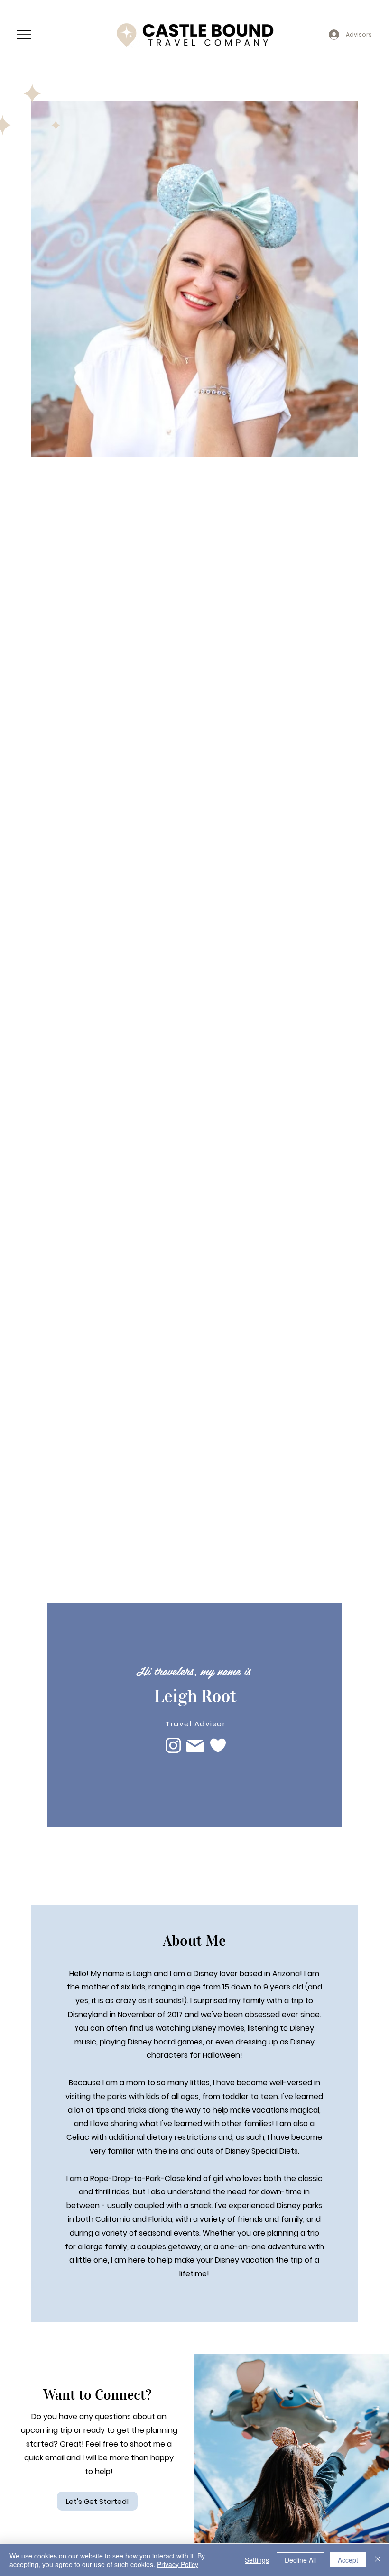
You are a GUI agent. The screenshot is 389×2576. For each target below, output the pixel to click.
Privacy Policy (178, 2564)
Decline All (300, 2560)
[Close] (378, 2560)
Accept (348, 2560)
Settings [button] (257, 2560)
